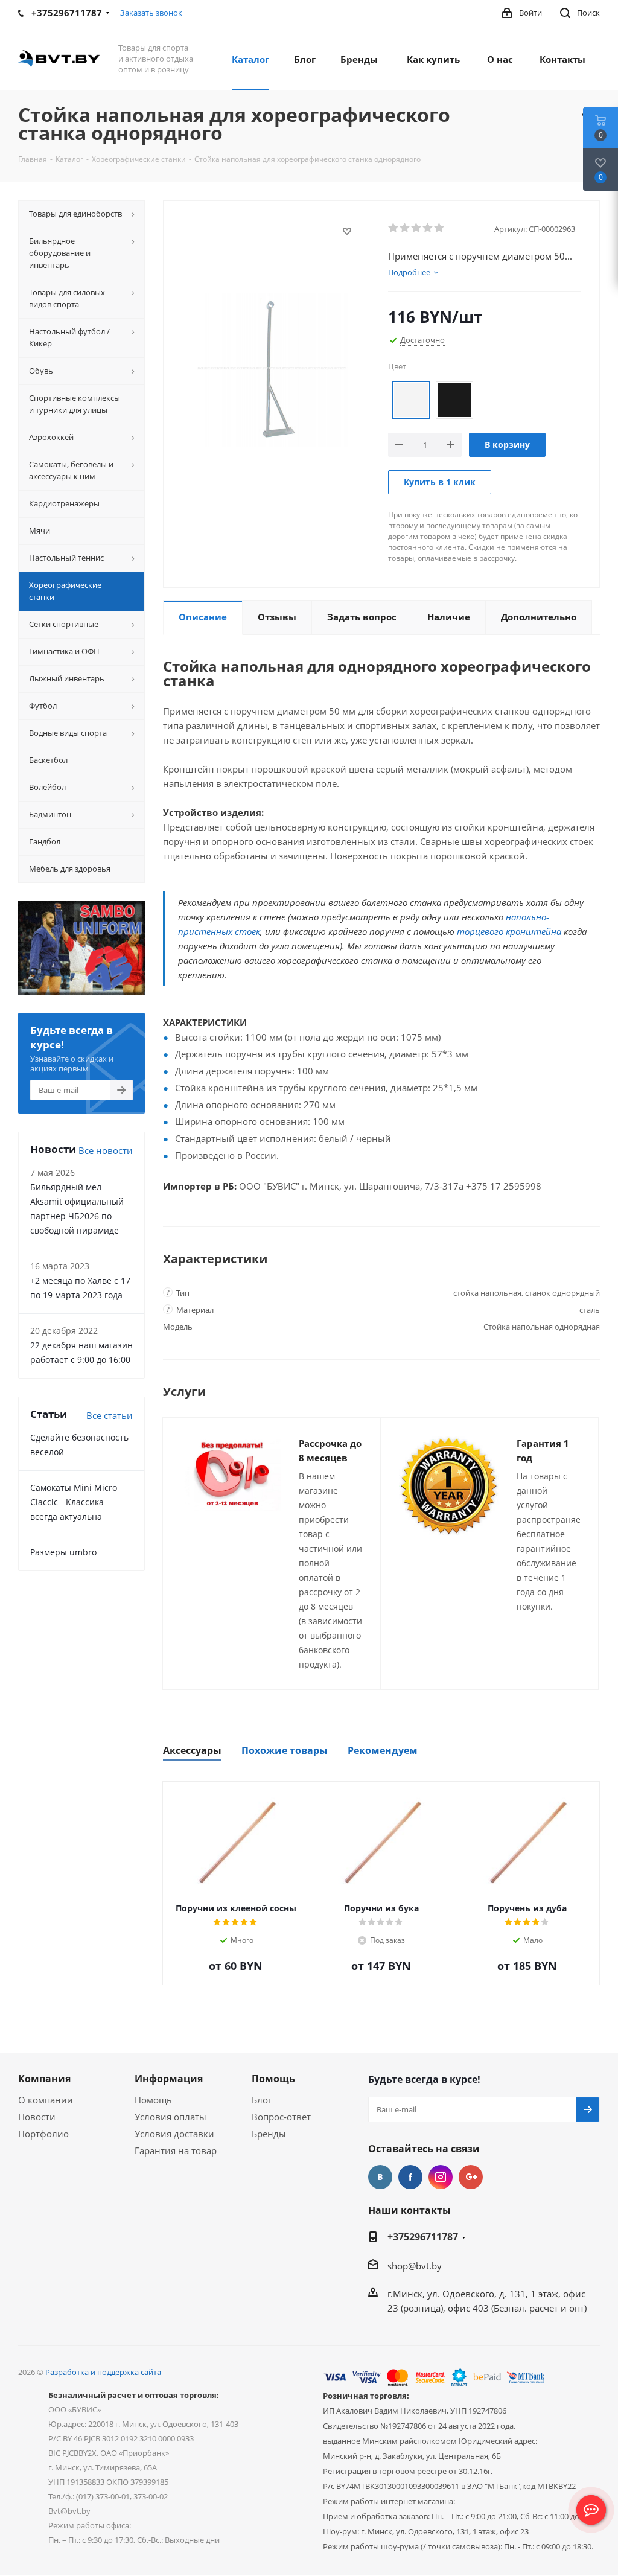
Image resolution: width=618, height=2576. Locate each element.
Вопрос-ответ (281, 2117)
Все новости (106, 1150)
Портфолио (43, 2134)
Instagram (441, 2177)
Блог (262, 2100)
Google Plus (471, 2177)
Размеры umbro (63, 1552)
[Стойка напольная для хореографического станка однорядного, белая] (272, 369)
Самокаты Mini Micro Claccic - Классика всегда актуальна (74, 1502)
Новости (37, 2117)
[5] (440, 228)
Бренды (269, 2134)
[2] (405, 228)
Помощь (153, 2100)
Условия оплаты (170, 2117)
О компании (46, 2100)
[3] (417, 228)
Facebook (410, 2177)
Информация (169, 2079)
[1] (394, 228)
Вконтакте (380, 2177)
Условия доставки (174, 2134)
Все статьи (110, 1415)
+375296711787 (423, 2237)
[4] (428, 228)
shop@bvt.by (415, 2266)
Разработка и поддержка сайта (103, 2372)
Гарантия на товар (176, 2150)
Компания (44, 2079)
